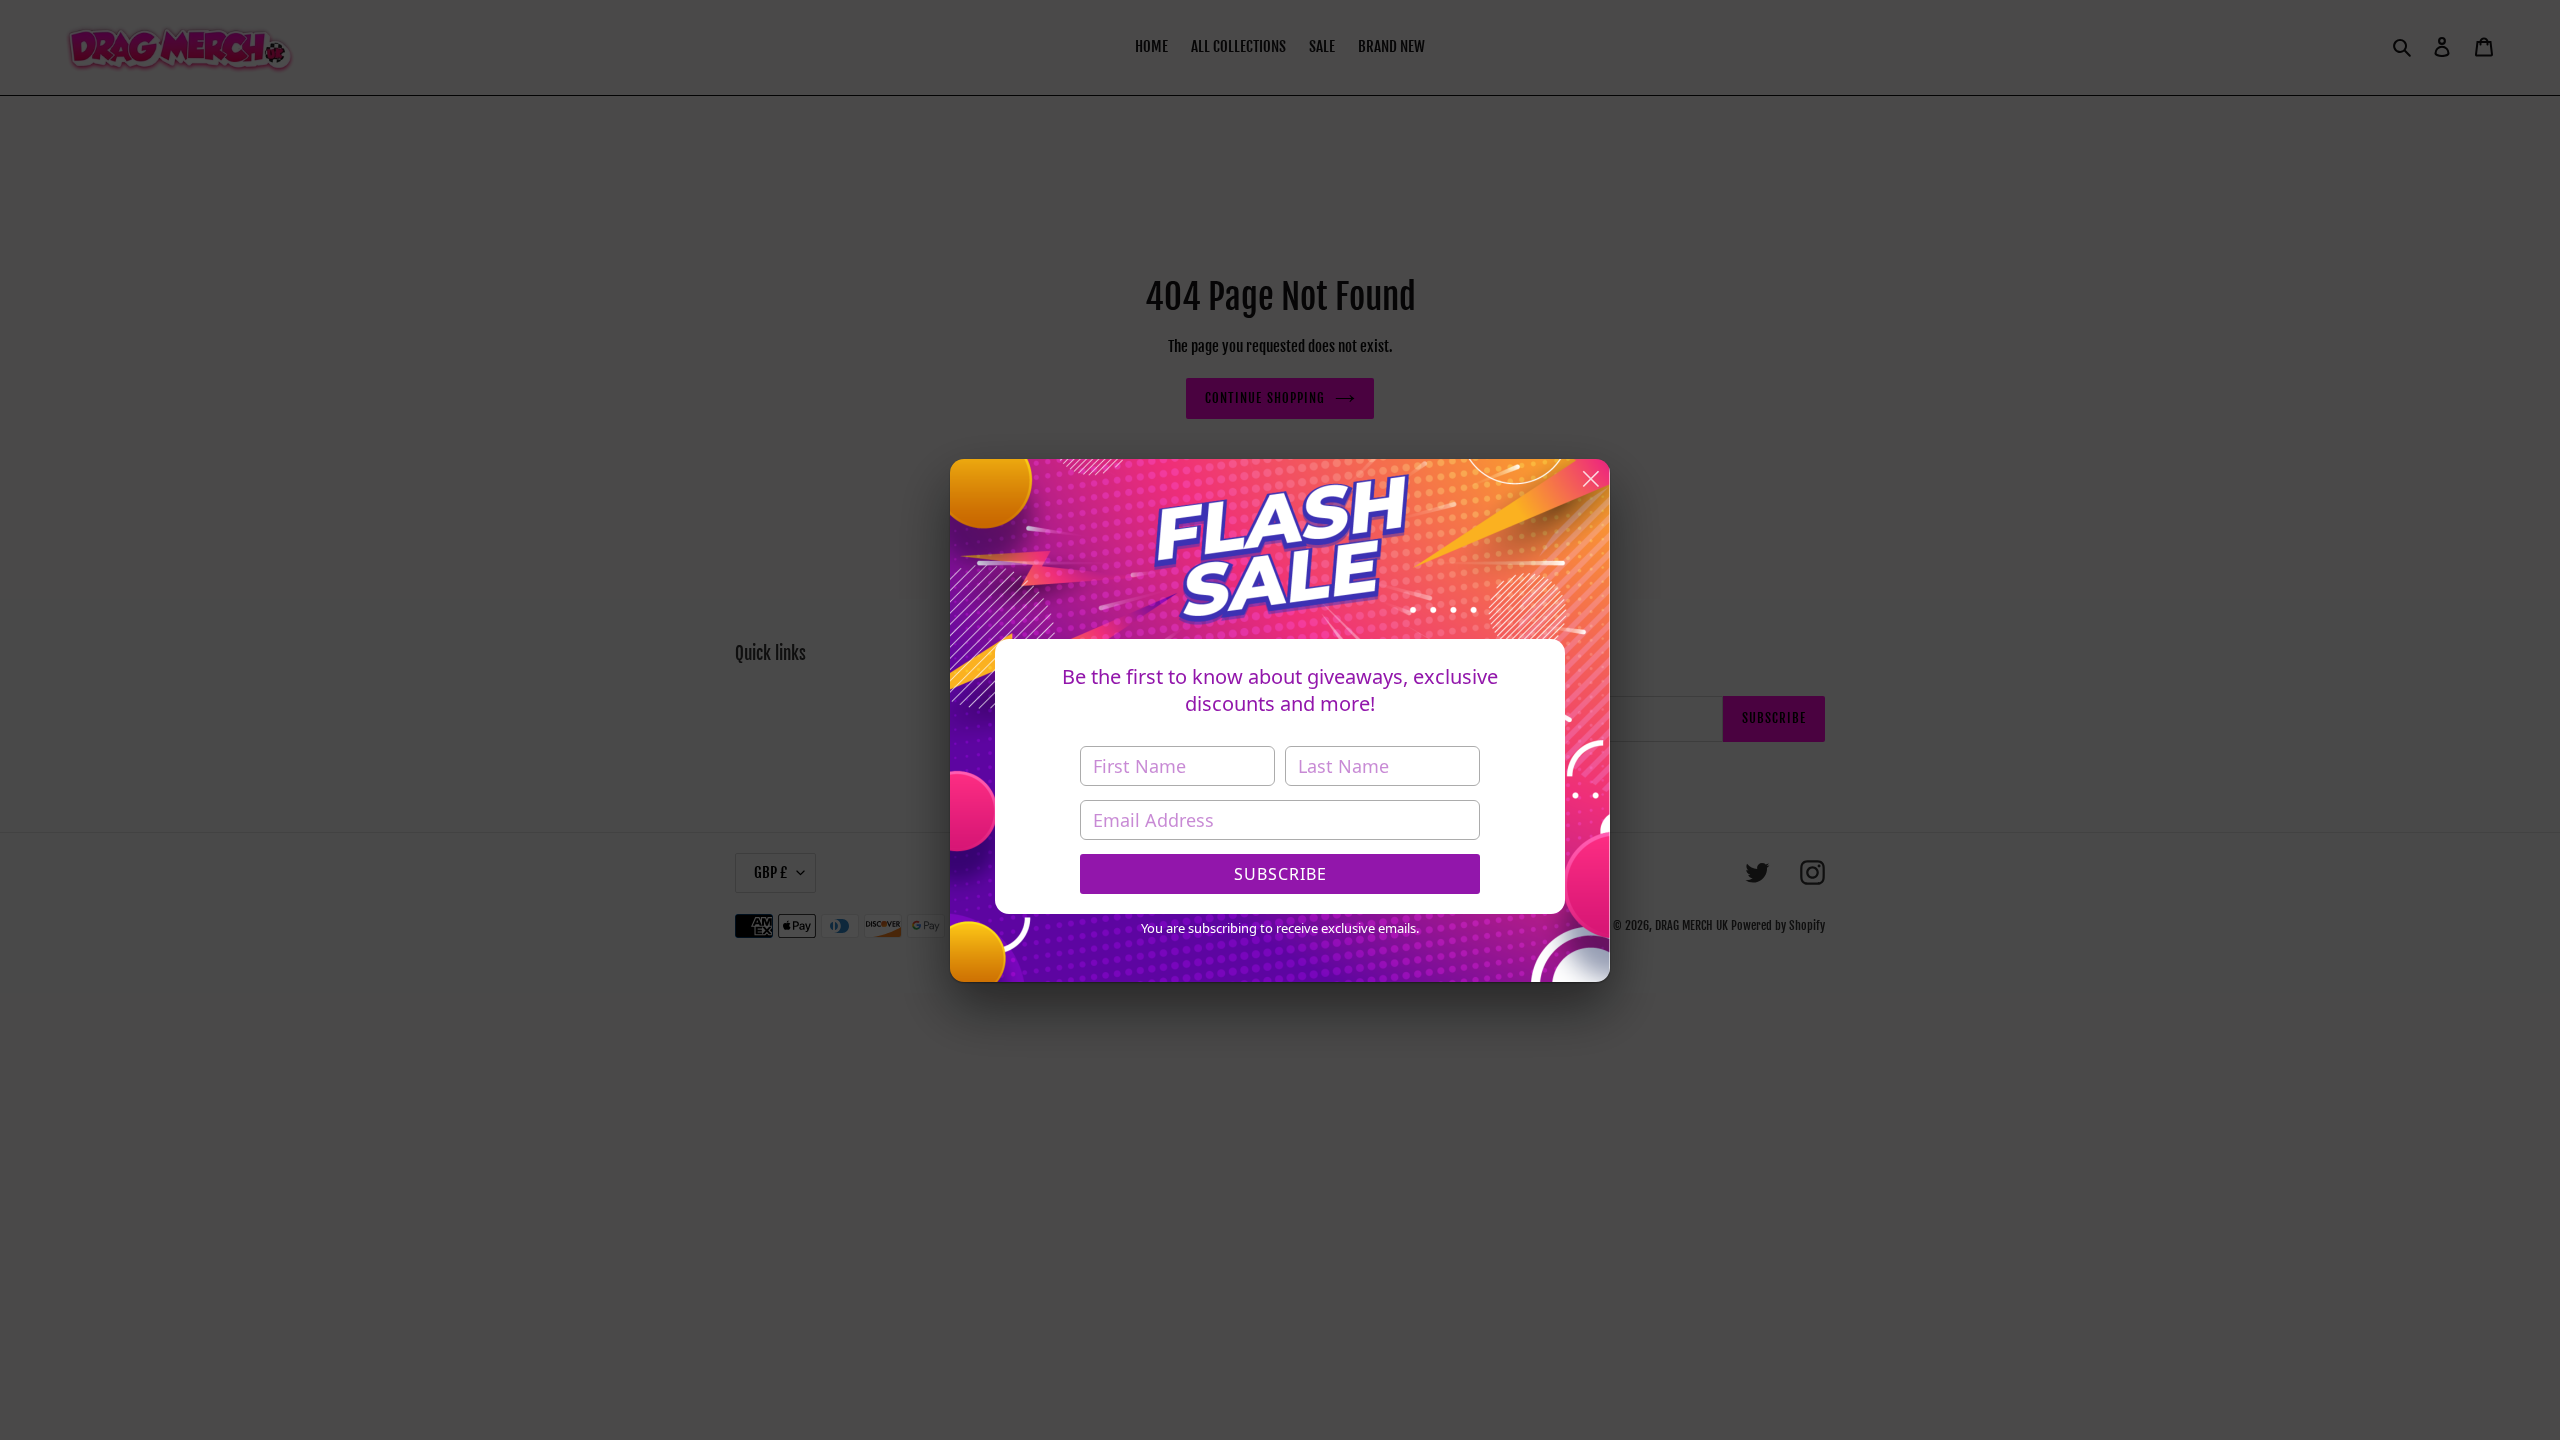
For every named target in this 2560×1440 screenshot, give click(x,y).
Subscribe (1280, 874)
